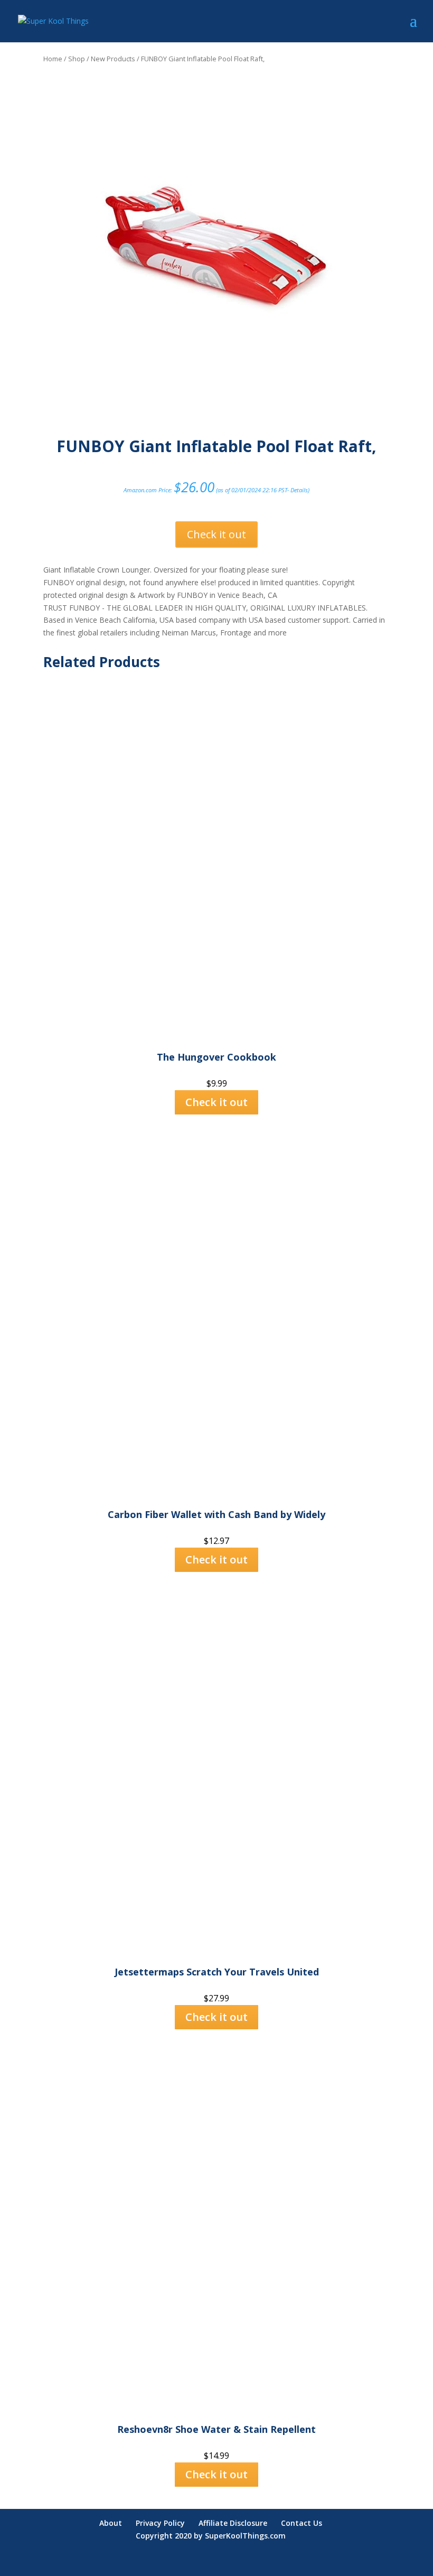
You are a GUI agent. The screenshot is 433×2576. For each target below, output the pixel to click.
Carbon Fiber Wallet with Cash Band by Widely (216, 1514)
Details (299, 490)
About (111, 2523)
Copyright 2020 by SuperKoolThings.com (211, 2536)
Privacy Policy (160, 2523)
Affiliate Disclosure (233, 2523)
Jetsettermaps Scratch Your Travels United (217, 1972)
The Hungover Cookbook (216, 1057)
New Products (113, 59)
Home (53, 59)
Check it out (216, 534)
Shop (77, 59)
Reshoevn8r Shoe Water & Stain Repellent (216, 2429)
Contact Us (302, 2523)
